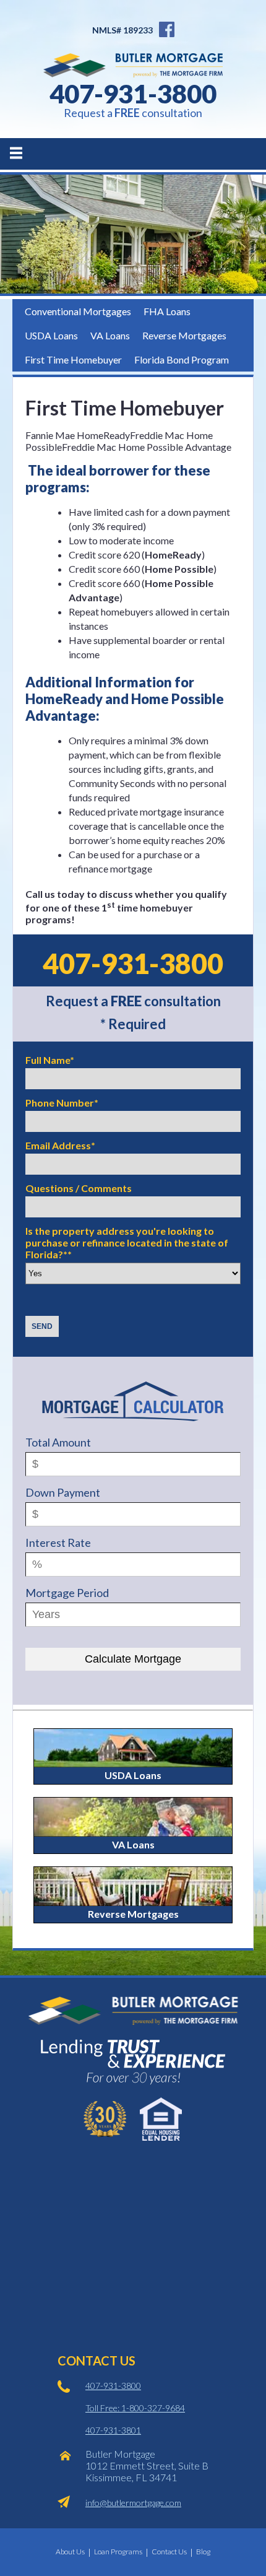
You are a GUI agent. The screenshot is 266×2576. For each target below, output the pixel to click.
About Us (70, 2552)
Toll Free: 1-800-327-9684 (135, 2408)
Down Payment (63, 1492)
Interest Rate (58, 1543)
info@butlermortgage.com (133, 2503)
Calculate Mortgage (133, 1659)
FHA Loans (167, 311)
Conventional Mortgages (78, 311)
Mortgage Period (67, 1593)
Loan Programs (118, 2552)
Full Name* (50, 1060)
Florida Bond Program (182, 359)
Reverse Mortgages (184, 335)
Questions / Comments (79, 1188)
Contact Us (169, 2552)
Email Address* (60, 1145)
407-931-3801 (113, 2430)
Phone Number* (62, 1103)
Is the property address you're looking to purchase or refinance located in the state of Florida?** (127, 1242)
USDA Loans (51, 335)
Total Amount (58, 1442)
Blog (203, 2552)
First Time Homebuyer (73, 359)
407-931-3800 (133, 94)
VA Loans (110, 335)
